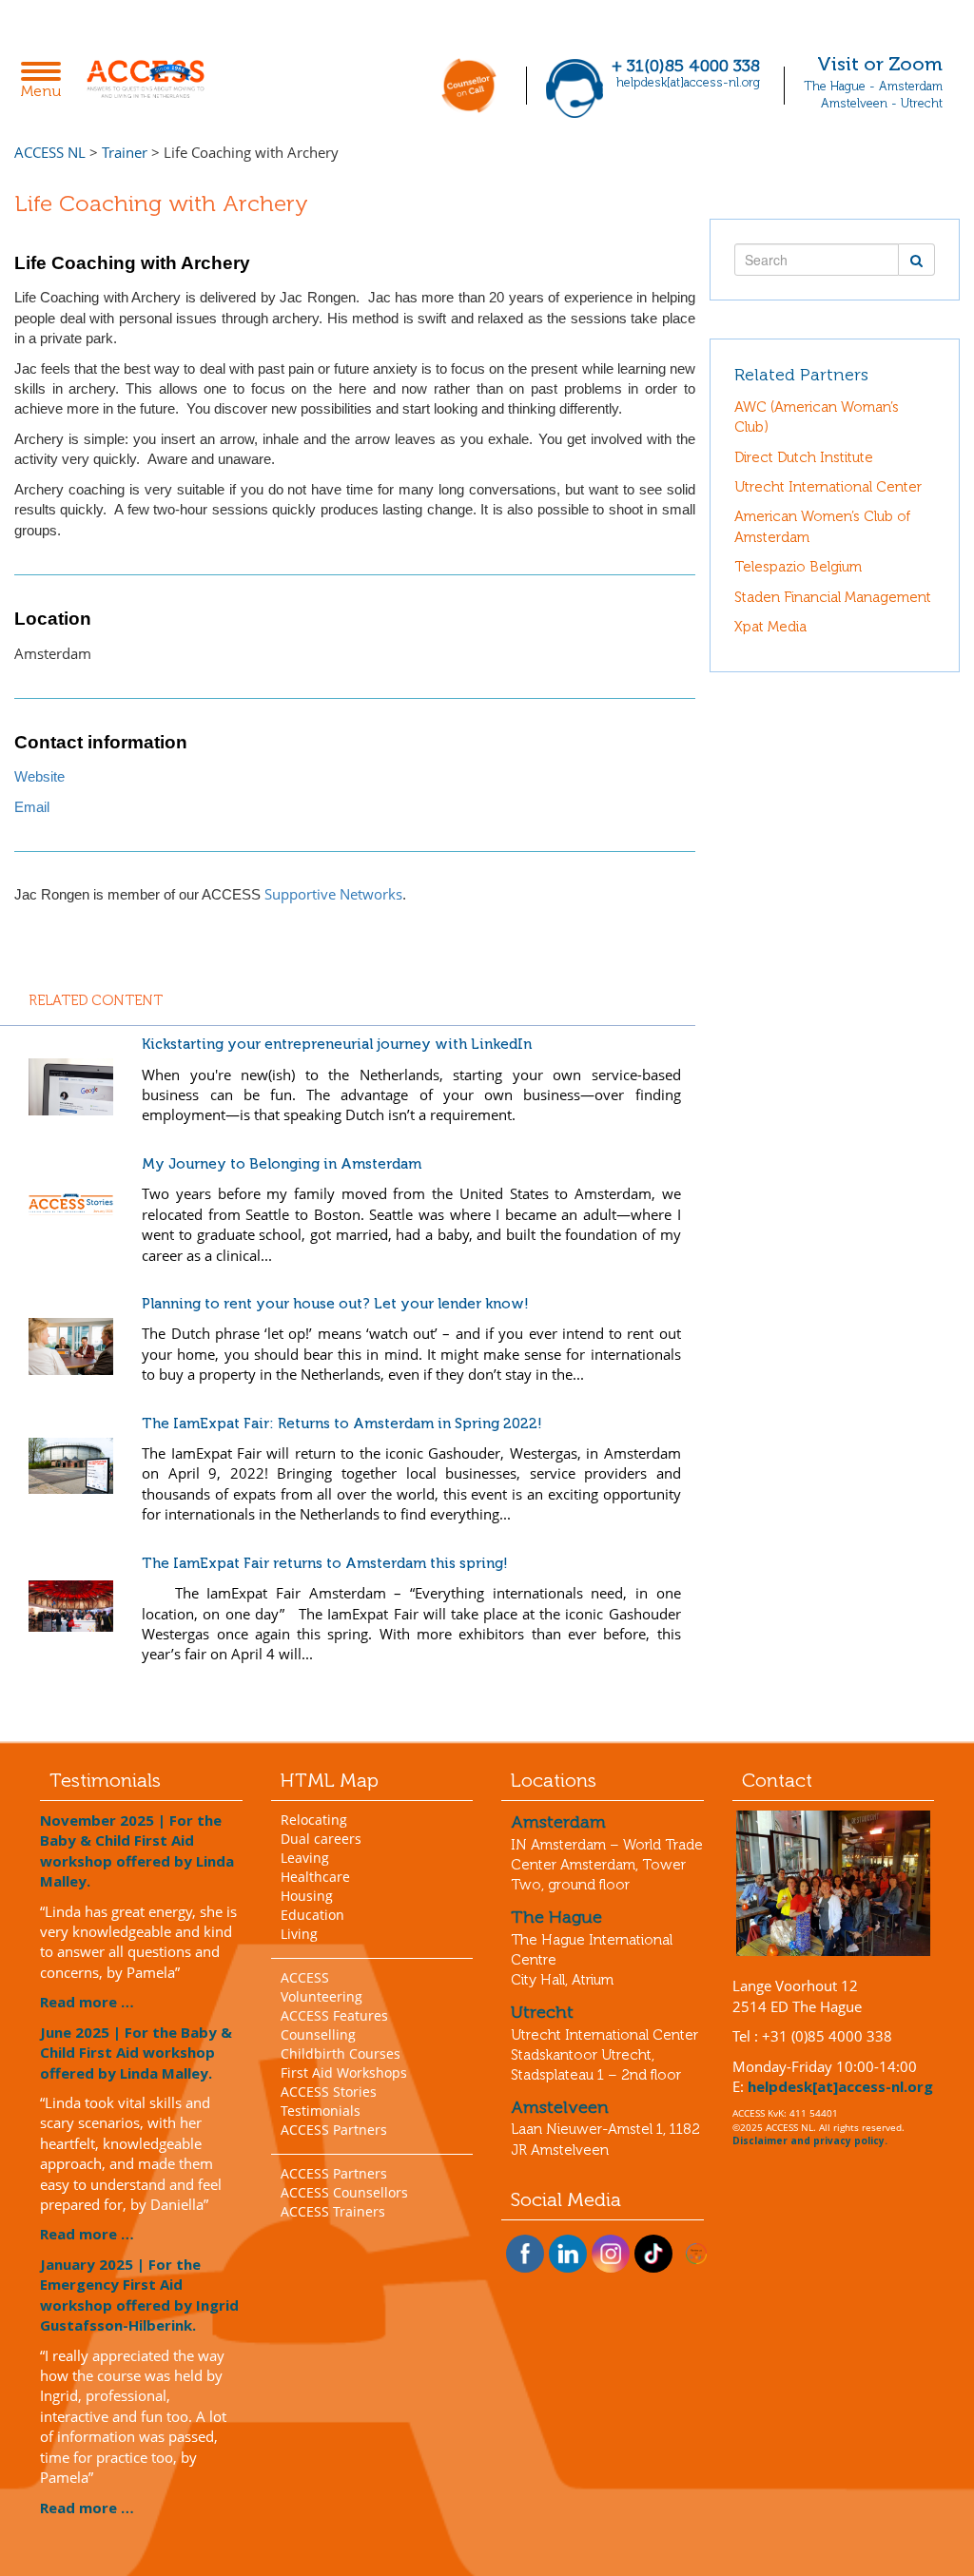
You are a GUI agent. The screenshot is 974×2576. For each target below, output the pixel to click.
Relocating (314, 1820)
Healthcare (315, 1877)
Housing (307, 1896)
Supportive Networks (333, 894)
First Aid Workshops (344, 2072)
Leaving (305, 1858)
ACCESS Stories (329, 2092)
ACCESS (305, 1977)
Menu (46, 82)
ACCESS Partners (334, 2130)
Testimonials (321, 2111)
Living (299, 1934)
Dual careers (321, 1839)
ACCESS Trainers (333, 2211)
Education (312, 1915)
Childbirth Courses (341, 2053)
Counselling (318, 2034)
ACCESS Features (334, 2015)
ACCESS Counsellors (344, 2192)
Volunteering (321, 1996)
